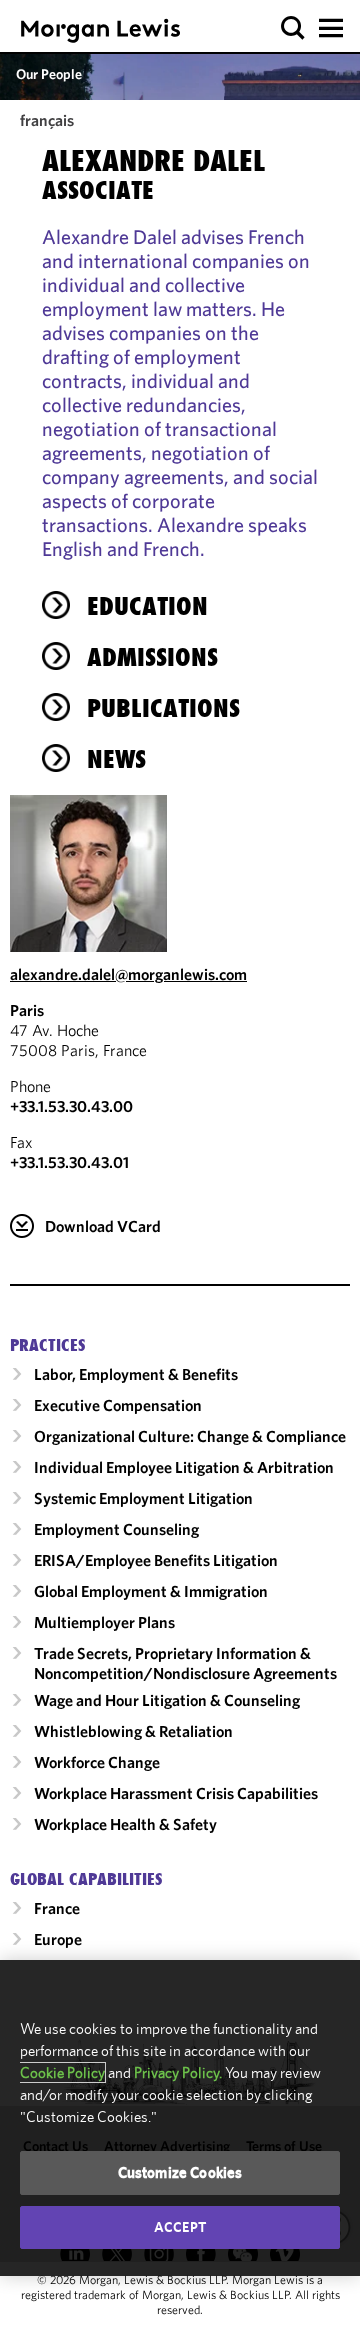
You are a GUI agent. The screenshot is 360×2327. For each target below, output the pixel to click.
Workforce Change (97, 1762)
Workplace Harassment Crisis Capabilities (176, 1793)
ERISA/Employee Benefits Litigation (156, 1560)
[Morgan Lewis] (100, 30)
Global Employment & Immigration (151, 1591)
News (116, 759)
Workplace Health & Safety (125, 1824)
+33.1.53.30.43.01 (69, 1162)
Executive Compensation (118, 1405)
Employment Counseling (116, 1529)
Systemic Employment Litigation (143, 1498)
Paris (27, 1010)
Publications (163, 708)
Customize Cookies (180, 2172)
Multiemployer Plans (104, 1622)
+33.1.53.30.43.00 (71, 1106)
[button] (293, 28)
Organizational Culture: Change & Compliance (190, 1436)
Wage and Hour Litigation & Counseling (167, 1700)
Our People (49, 74)
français (47, 120)
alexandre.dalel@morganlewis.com (128, 974)
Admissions (152, 657)
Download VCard (103, 1226)
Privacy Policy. (178, 2072)
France (57, 1908)
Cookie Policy (62, 2072)
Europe (58, 1939)
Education (147, 606)
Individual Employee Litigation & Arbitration (184, 1467)
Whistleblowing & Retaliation (133, 1731)
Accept (180, 2227)
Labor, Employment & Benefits (136, 1374)
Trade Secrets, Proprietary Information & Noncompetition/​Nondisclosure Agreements (185, 1663)
